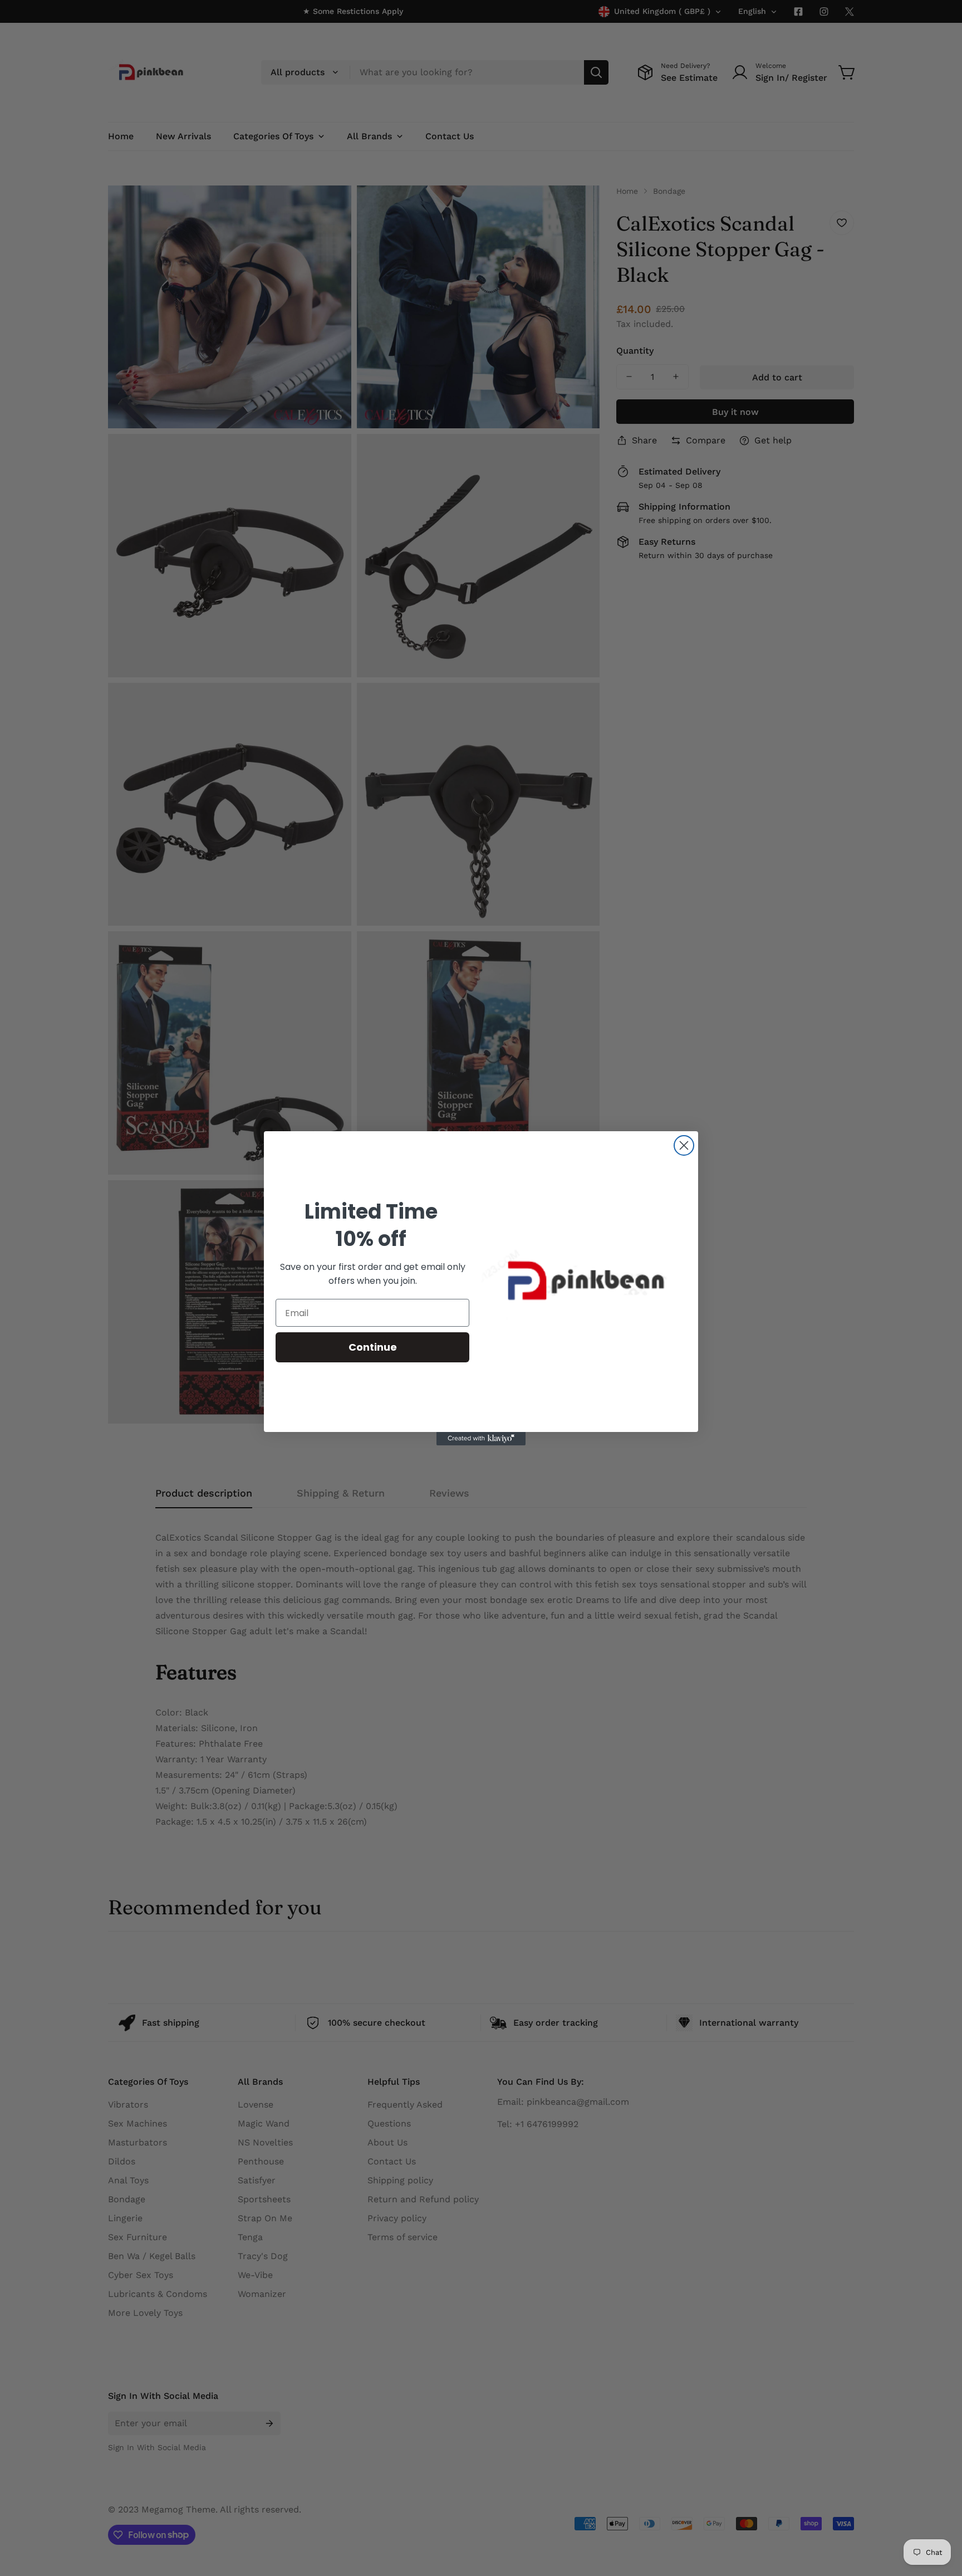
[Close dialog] (684, 1145)
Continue (373, 1347)
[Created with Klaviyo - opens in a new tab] (481, 1439)
